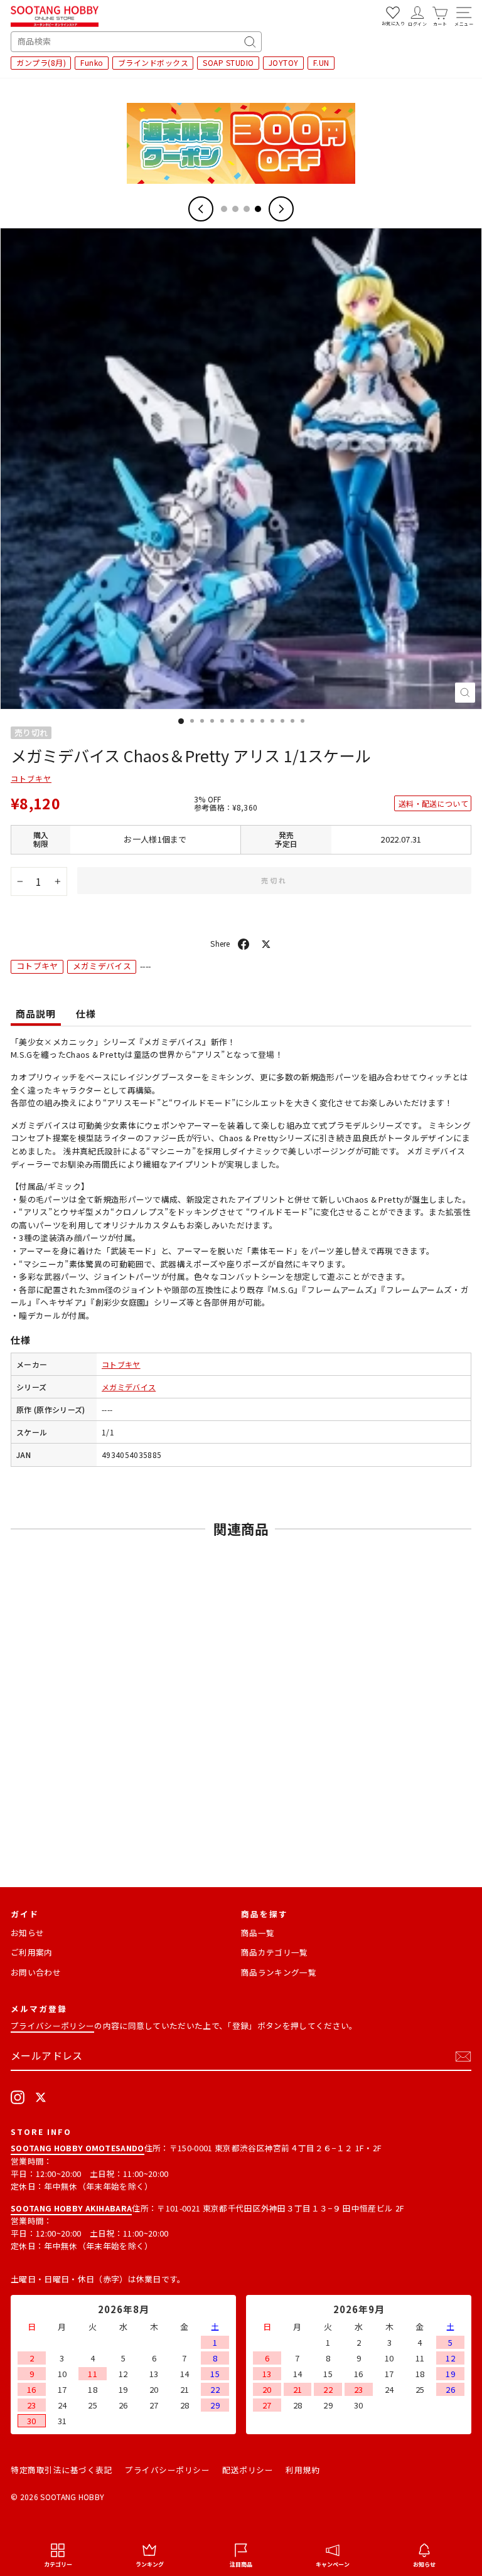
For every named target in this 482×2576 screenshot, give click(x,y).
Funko (92, 62)
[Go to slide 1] (224, 209)
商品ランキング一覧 (279, 1972)
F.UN (321, 62)
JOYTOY (284, 62)
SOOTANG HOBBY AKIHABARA (71, 2208)
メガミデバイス (102, 966)
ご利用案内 (32, 1952)
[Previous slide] (201, 209)
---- (107, 1409)
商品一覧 (258, 1933)
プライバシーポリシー (52, 2025)
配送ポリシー (248, 2470)
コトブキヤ (31, 778)
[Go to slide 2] (235, 209)
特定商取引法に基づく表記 (62, 2470)
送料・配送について (433, 803)
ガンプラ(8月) (41, 62)
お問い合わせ (36, 1972)
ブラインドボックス (153, 62)
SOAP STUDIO (228, 62)
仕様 (86, 1014)
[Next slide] (281, 209)
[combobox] (136, 42)
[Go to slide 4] (258, 209)
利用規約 (303, 2470)
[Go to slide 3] (247, 209)
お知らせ (27, 1933)
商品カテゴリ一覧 (275, 1952)
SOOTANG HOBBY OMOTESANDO (78, 2148)
